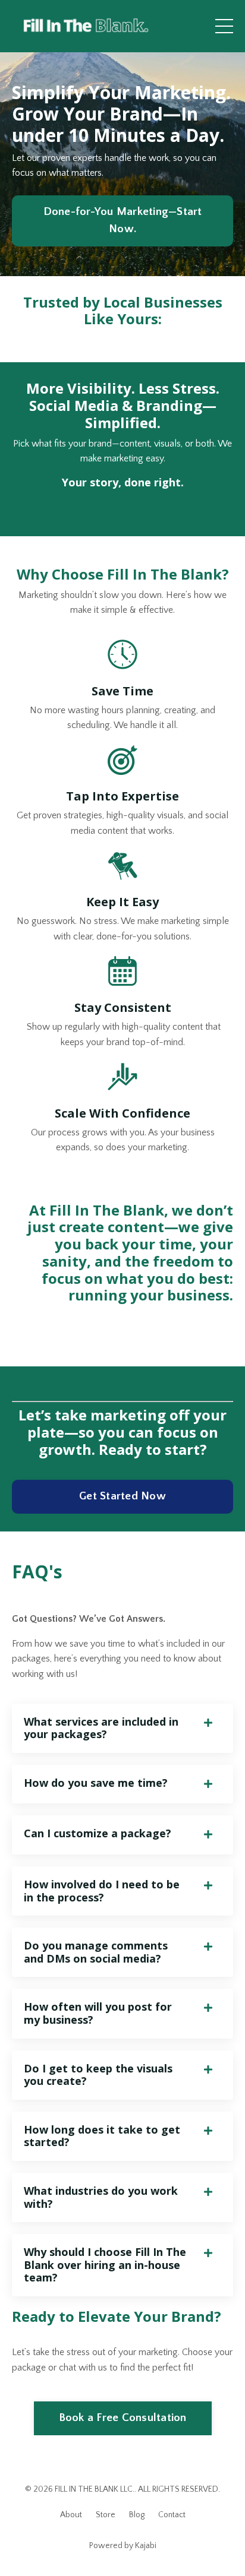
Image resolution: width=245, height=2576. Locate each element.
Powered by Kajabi (123, 2546)
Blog (137, 2515)
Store (106, 2515)
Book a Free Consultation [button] (123, 2418)
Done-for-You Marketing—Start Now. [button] (123, 220)
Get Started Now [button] (122, 1496)
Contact (172, 2515)
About (71, 2515)
